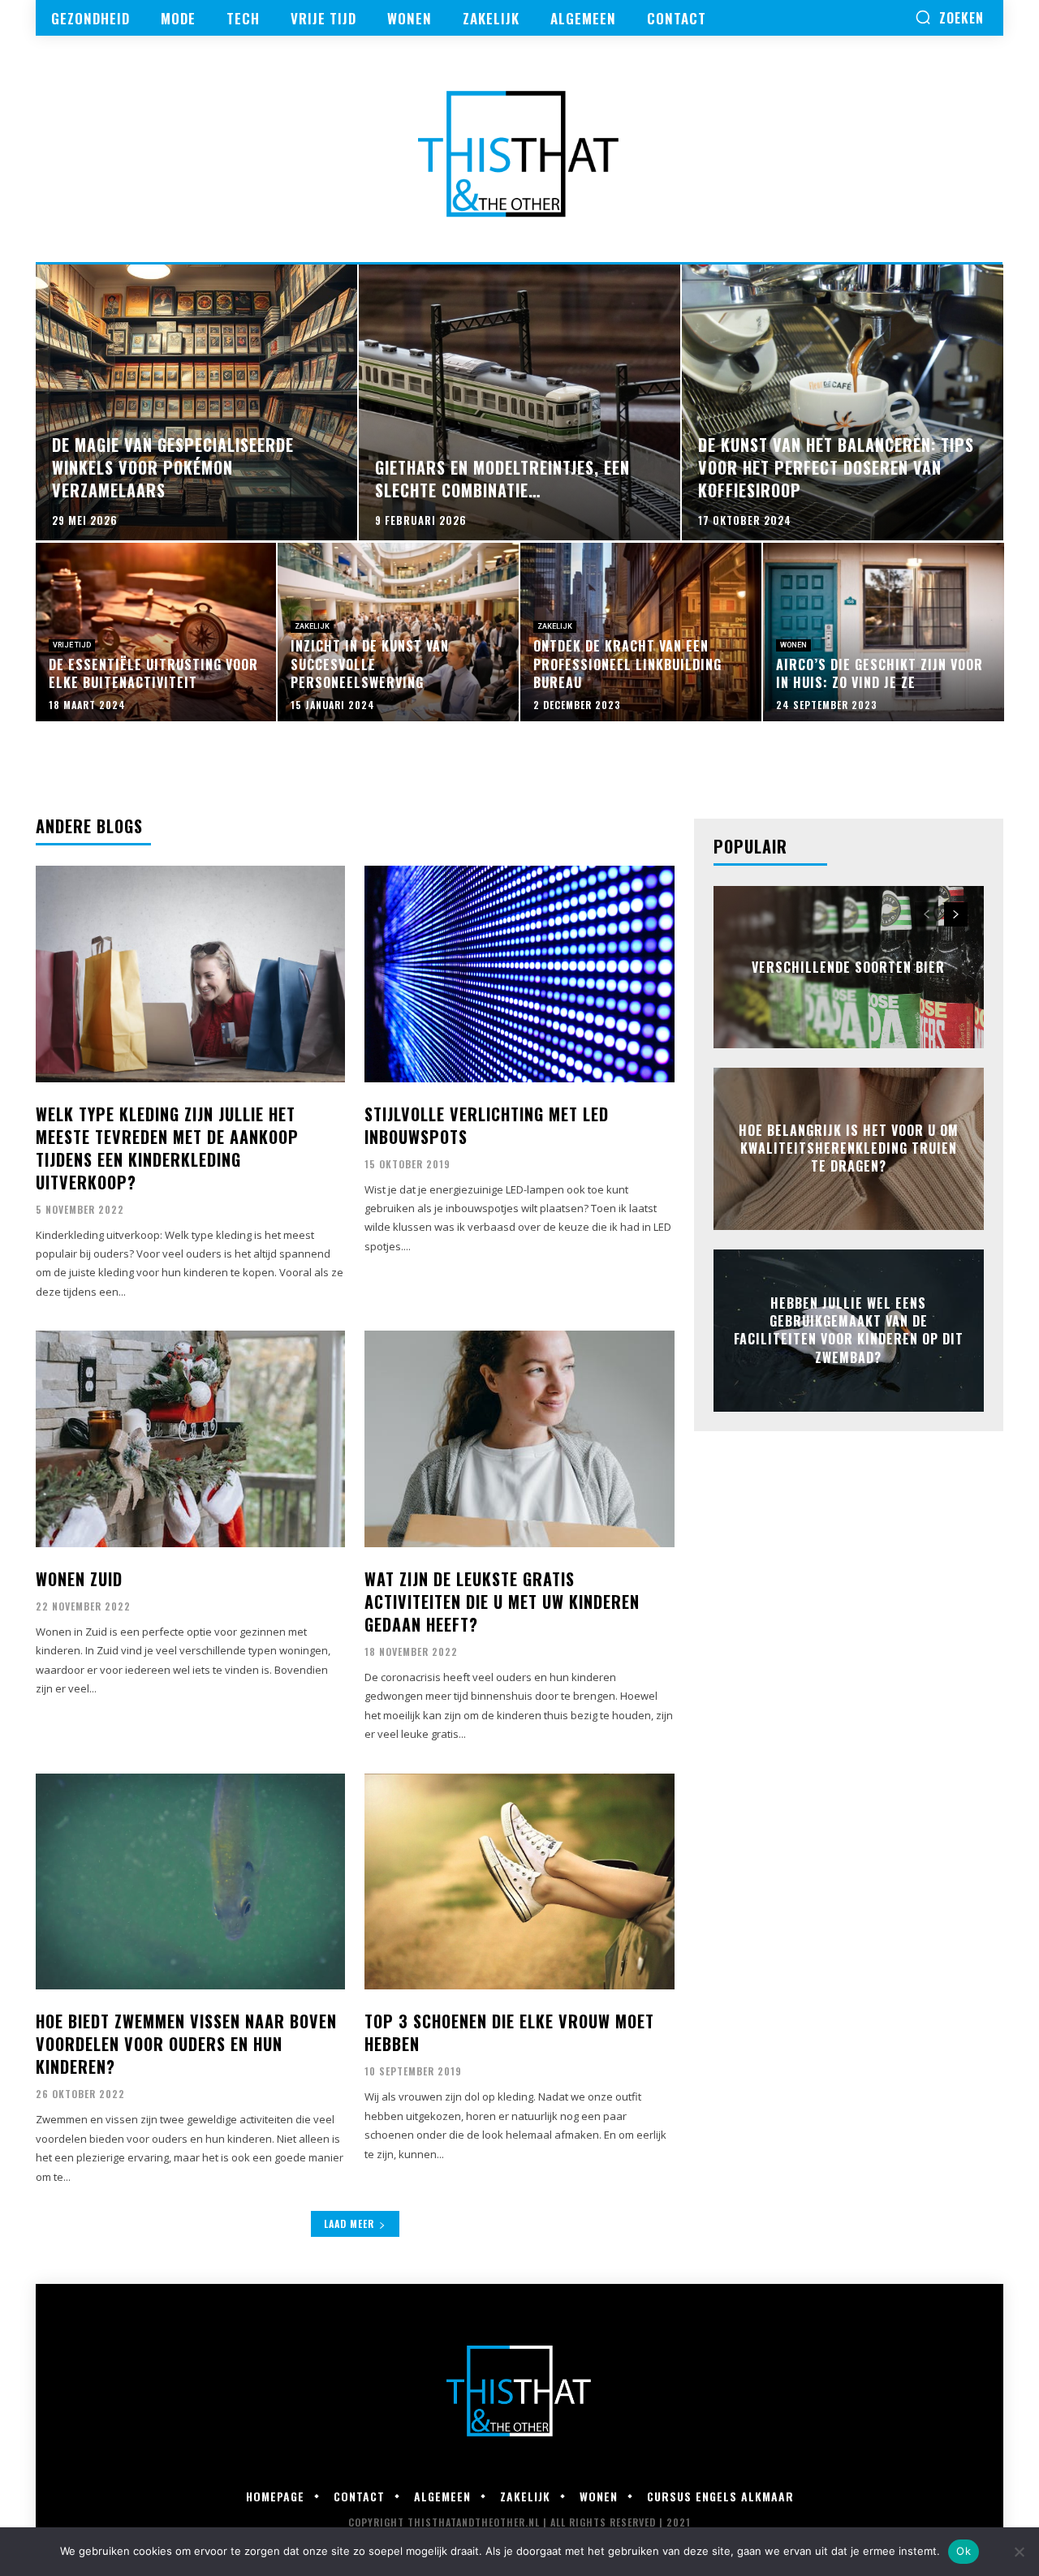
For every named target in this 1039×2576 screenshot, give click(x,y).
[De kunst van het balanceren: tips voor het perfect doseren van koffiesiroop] (843, 402)
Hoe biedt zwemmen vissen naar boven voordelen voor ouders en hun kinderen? (186, 2044)
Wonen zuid (79, 1579)
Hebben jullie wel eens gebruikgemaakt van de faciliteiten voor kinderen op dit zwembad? (849, 1330)
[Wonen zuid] (190, 1439)
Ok (964, 2551)
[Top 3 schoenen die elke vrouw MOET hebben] (519, 1882)
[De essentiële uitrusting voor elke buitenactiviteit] (156, 632)
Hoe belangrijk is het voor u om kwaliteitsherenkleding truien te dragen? (849, 1148)
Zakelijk (312, 626)
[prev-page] (927, 914)
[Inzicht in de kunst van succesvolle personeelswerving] (398, 632)
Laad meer (349, 2223)
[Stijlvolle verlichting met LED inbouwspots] (519, 974)
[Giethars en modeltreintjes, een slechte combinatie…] (519, 402)
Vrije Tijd (72, 645)
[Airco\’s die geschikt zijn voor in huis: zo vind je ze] (884, 632)
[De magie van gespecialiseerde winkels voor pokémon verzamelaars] (196, 402)
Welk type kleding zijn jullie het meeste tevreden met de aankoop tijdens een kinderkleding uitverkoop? (167, 1148)
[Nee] (1019, 2552)
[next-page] (956, 914)
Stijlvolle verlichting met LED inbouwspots (487, 1125)
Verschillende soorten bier (848, 966)
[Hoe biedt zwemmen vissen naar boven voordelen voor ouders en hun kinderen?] (190, 1882)
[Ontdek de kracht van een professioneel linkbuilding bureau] (641, 632)
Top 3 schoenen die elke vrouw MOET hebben (509, 2032)
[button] (949, 17)
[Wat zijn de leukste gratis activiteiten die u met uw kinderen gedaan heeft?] (519, 1439)
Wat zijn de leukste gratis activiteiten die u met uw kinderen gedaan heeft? (502, 1602)
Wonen (793, 645)
